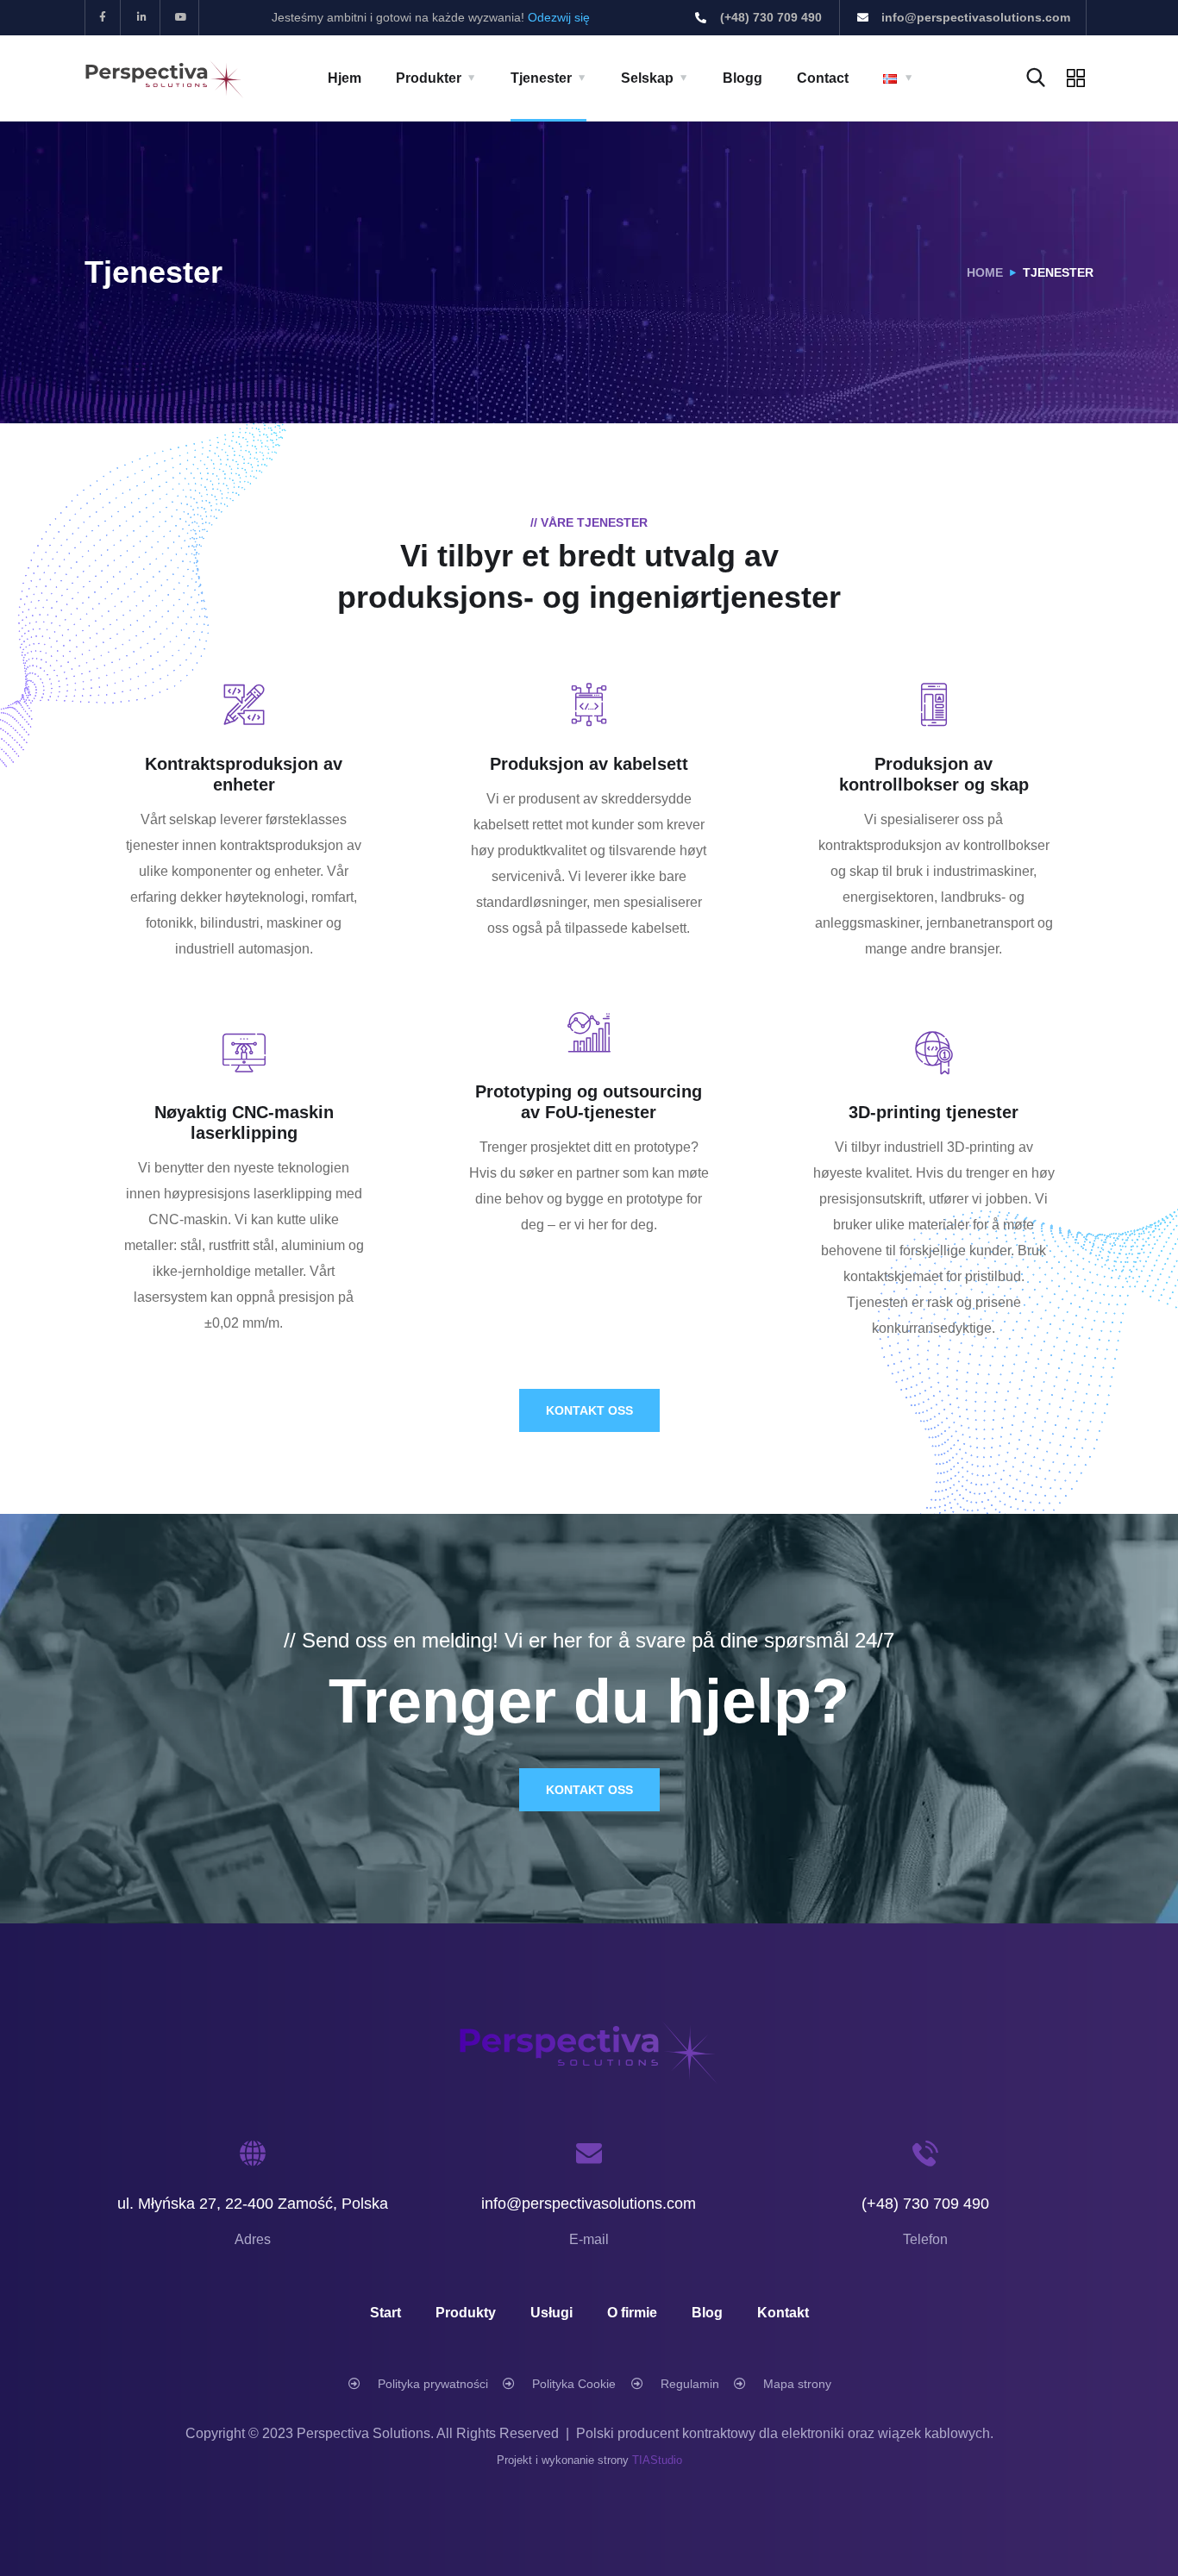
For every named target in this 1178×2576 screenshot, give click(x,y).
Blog (707, 2313)
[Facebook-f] (103, 18)
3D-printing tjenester (934, 1112)
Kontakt (783, 2313)
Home (985, 272)
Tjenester (541, 78)
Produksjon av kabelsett (589, 764)
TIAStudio (657, 2460)
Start (385, 2313)
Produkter (429, 78)
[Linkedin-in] (143, 18)
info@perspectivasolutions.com (589, 2204)
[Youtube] (182, 18)
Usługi (551, 2313)
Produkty (466, 2313)
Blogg (743, 78)
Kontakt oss (589, 1410)
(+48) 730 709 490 (925, 2204)
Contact (823, 78)
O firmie (632, 2313)
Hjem (345, 78)
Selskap (647, 78)
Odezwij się (559, 17)
